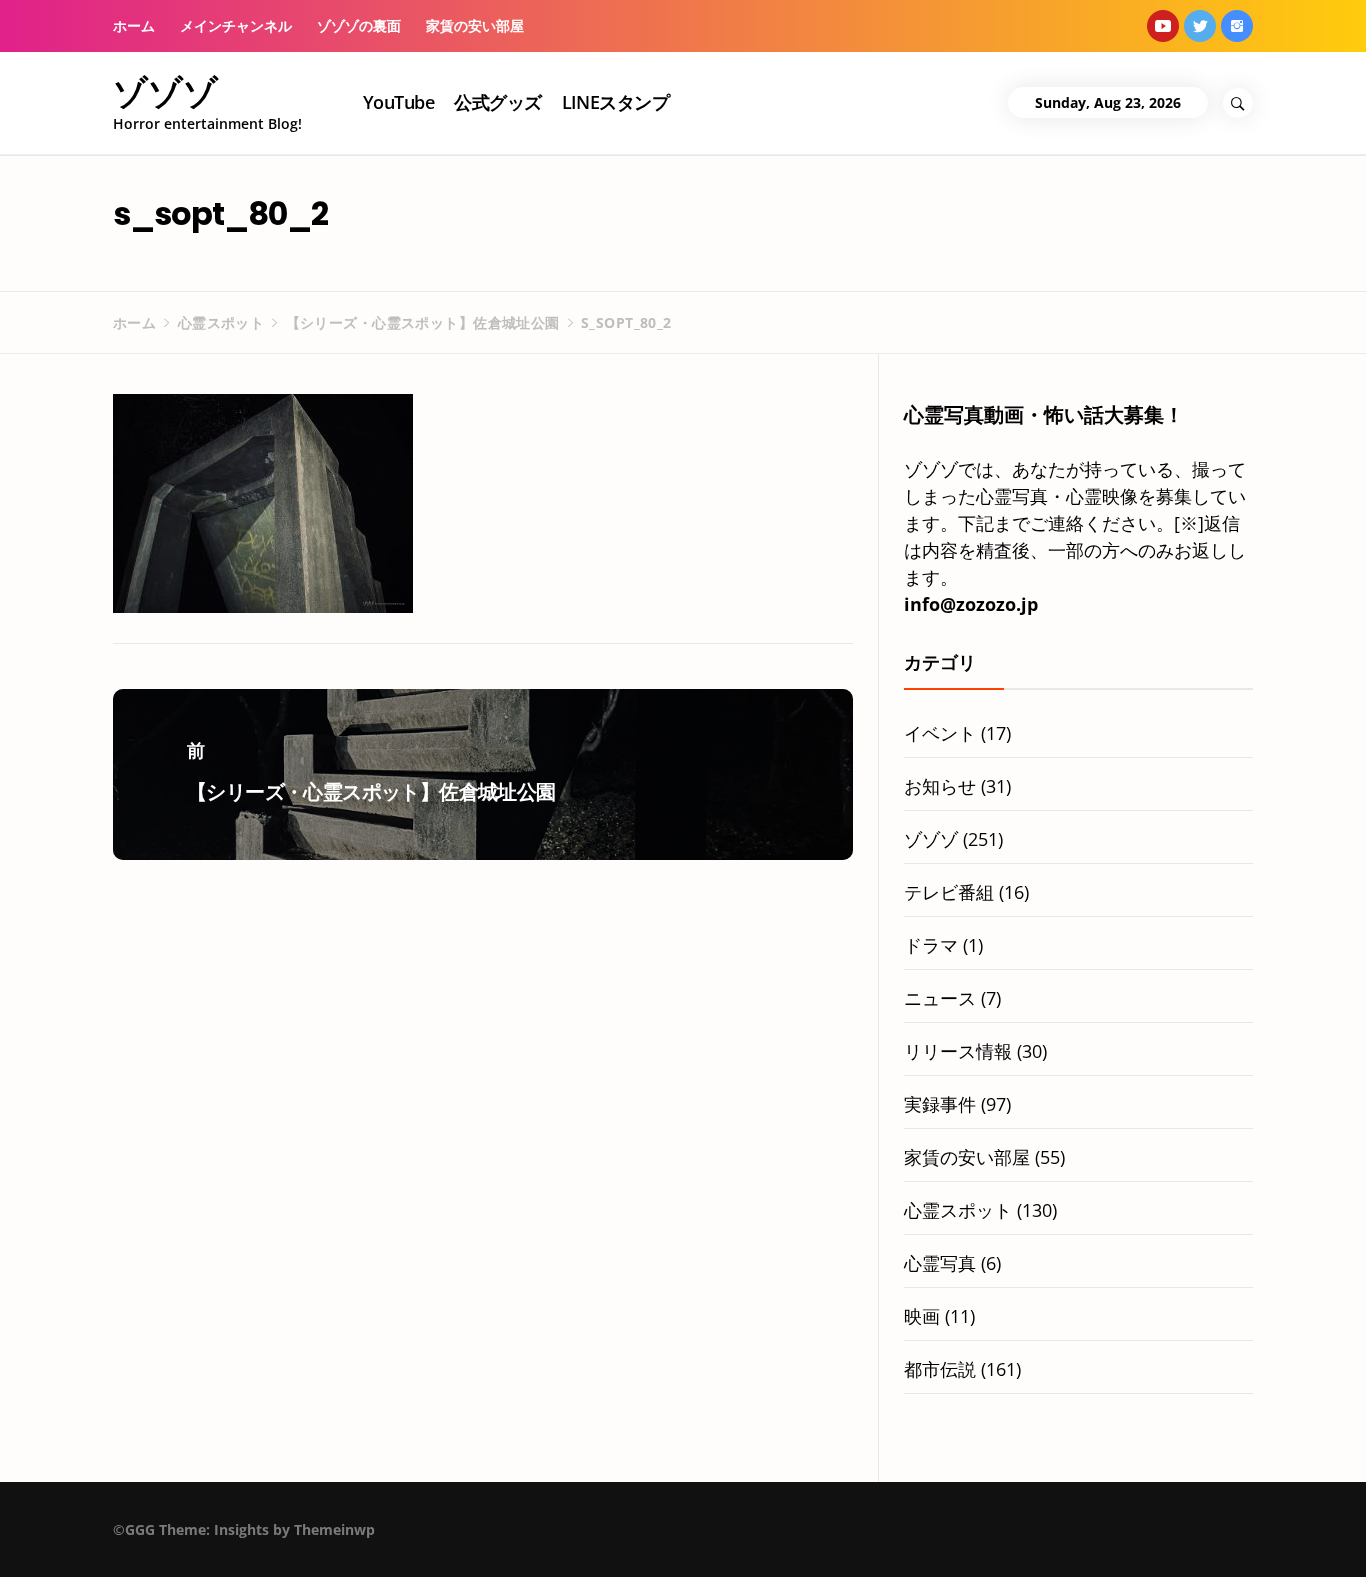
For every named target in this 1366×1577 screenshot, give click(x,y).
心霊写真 (940, 1263)
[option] (253, 1534)
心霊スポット (958, 1210)
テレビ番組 (949, 892)
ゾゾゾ (165, 92)
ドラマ (931, 945)
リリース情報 (958, 1051)
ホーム (134, 25)
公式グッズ (497, 102)
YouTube (398, 102)
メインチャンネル (236, 25)
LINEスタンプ (616, 102)
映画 (922, 1316)
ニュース (940, 998)
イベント (940, 733)
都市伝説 (940, 1369)
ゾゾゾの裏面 (359, 25)
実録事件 (940, 1104)
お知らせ (940, 786)
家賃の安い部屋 (475, 25)
